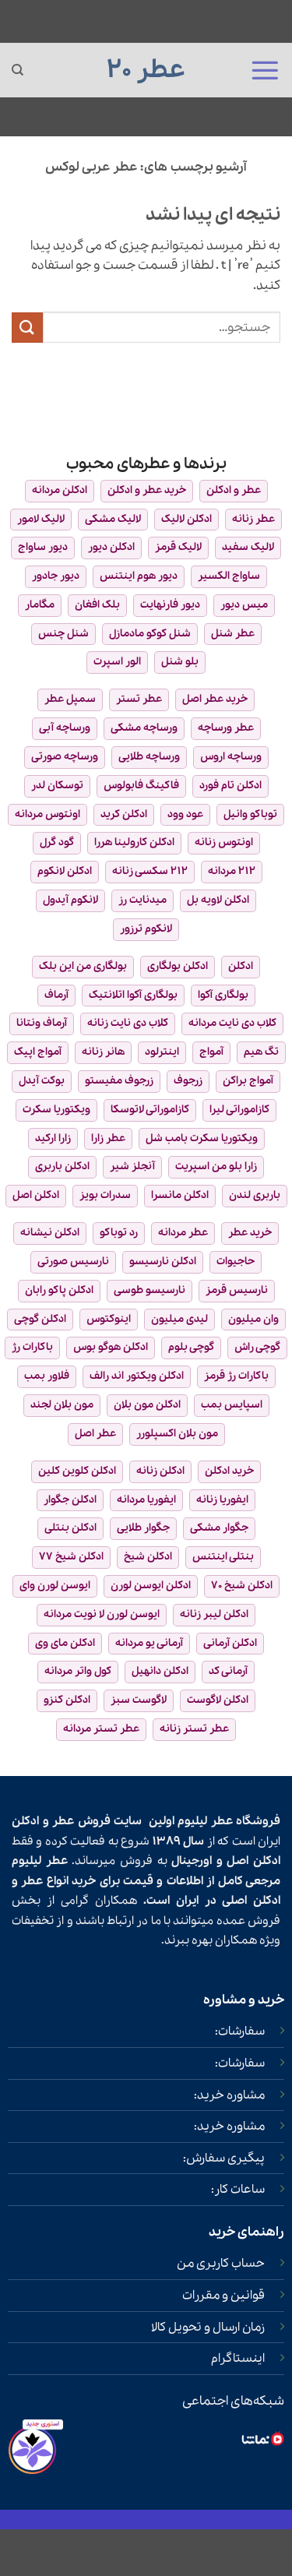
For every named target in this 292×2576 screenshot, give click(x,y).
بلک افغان (97, 605)
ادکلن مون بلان (147, 1405)
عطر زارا (108, 1138)
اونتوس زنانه (224, 842)
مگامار (40, 605)
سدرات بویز (105, 1195)
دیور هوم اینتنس (139, 576)
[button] (265, 70)
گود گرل (57, 842)
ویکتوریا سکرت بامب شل (202, 1138)
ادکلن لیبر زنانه (214, 1614)
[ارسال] (27, 328)
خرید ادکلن (229, 1471)
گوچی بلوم (191, 1347)
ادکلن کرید (124, 814)
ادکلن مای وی (65, 1643)
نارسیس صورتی (73, 1262)
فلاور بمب (47, 1376)
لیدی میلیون (179, 1319)
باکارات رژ (32, 1347)
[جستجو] (18, 70)
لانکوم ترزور (146, 929)
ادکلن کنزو (67, 1700)
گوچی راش (257, 1347)
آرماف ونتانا (42, 1023)
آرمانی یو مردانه (149, 1643)
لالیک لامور (41, 519)
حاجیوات (236, 1262)
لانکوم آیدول (70, 900)
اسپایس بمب (232, 1405)
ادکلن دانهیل (160, 1671)
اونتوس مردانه (47, 814)
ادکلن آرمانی (230, 1643)
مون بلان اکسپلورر (177, 1434)
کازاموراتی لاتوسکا (150, 1110)
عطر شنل (233, 634)
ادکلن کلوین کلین (77, 1471)
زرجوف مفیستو (119, 1081)
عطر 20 (146, 70)
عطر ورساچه (226, 728)
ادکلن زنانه (160, 1471)
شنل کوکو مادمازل (150, 634)
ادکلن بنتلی (70, 1528)
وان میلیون (253, 1319)
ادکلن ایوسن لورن (151, 1586)
